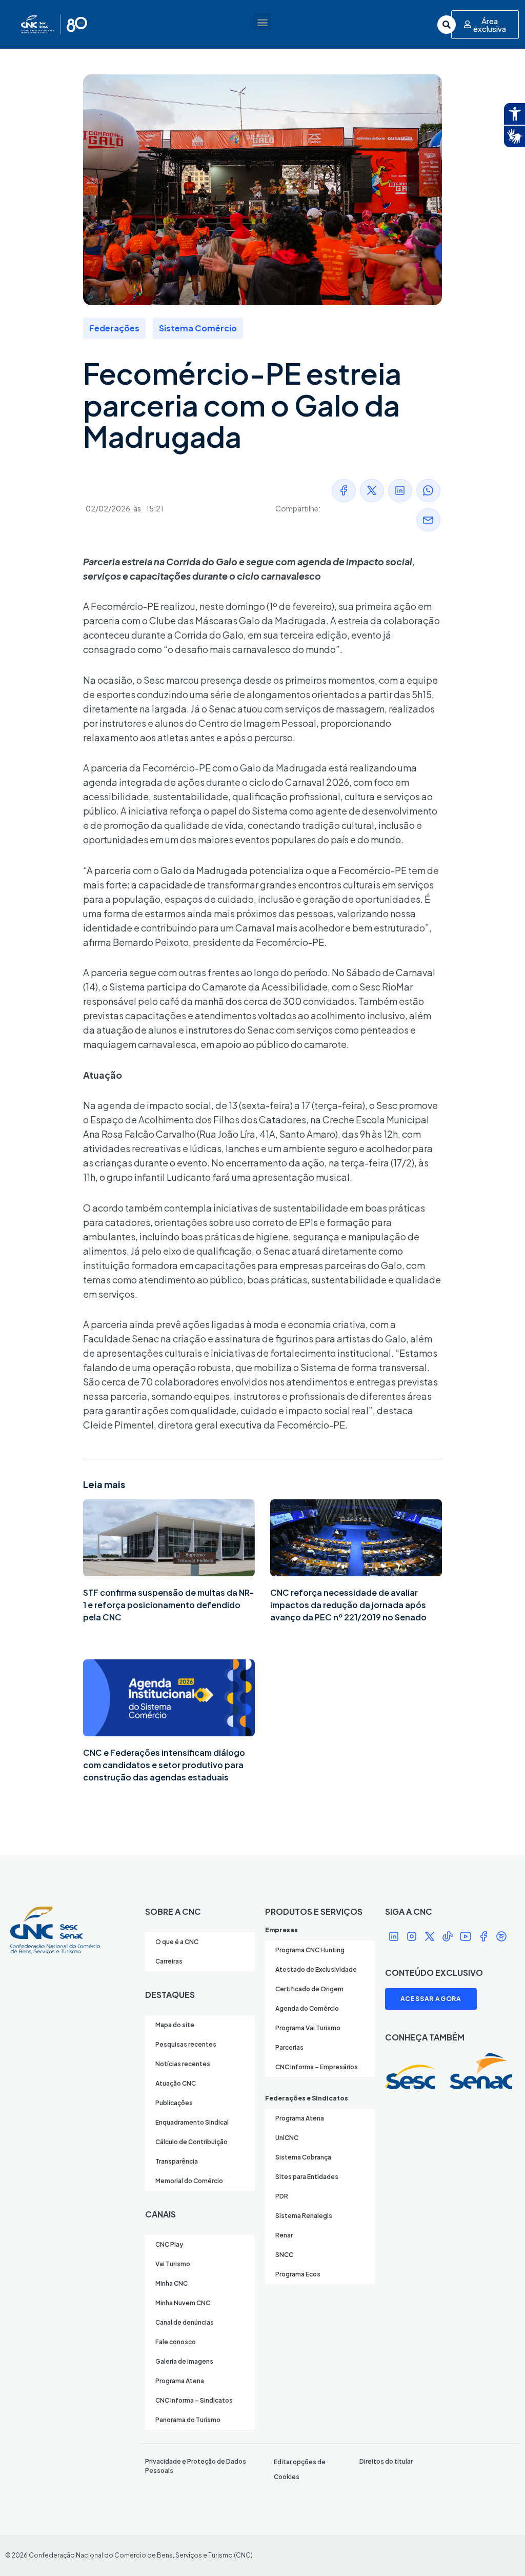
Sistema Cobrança (303, 2157)
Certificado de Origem (309, 1989)
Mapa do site (175, 2025)
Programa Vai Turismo (308, 2028)
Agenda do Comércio (307, 2008)
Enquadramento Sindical (192, 2122)
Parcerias (289, 2047)
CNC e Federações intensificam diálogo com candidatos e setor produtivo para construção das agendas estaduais (164, 1765)
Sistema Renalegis (304, 2216)
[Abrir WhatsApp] (499, 2550)
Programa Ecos (298, 2274)
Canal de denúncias (185, 2322)
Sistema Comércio (198, 328)
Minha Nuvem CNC (183, 2303)
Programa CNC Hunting (310, 1950)
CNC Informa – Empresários (317, 2067)
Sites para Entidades (307, 2177)
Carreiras (169, 1961)
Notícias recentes (183, 2064)
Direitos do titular (386, 2461)
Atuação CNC (176, 2083)
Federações (114, 328)
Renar (284, 2235)
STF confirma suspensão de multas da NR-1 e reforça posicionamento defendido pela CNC (168, 1605)
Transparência (177, 2161)
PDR (282, 2196)
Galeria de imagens (184, 2361)
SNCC (284, 2255)
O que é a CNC (177, 1942)
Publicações (174, 2103)
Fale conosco (176, 2342)
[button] (262, 22)
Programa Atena (180, 2381)
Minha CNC (171, 2283)
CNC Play (169, 2244)
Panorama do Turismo (188, 2420)
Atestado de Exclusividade (316, 1969)
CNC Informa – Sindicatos (194, 2400)
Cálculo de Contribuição (191, 2142)
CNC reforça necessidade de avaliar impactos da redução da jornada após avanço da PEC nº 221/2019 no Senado (348, 1605)
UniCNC (287, 2138)
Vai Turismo (173, 2264)
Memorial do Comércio (189, 2181)
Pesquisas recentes (186, 2044)
